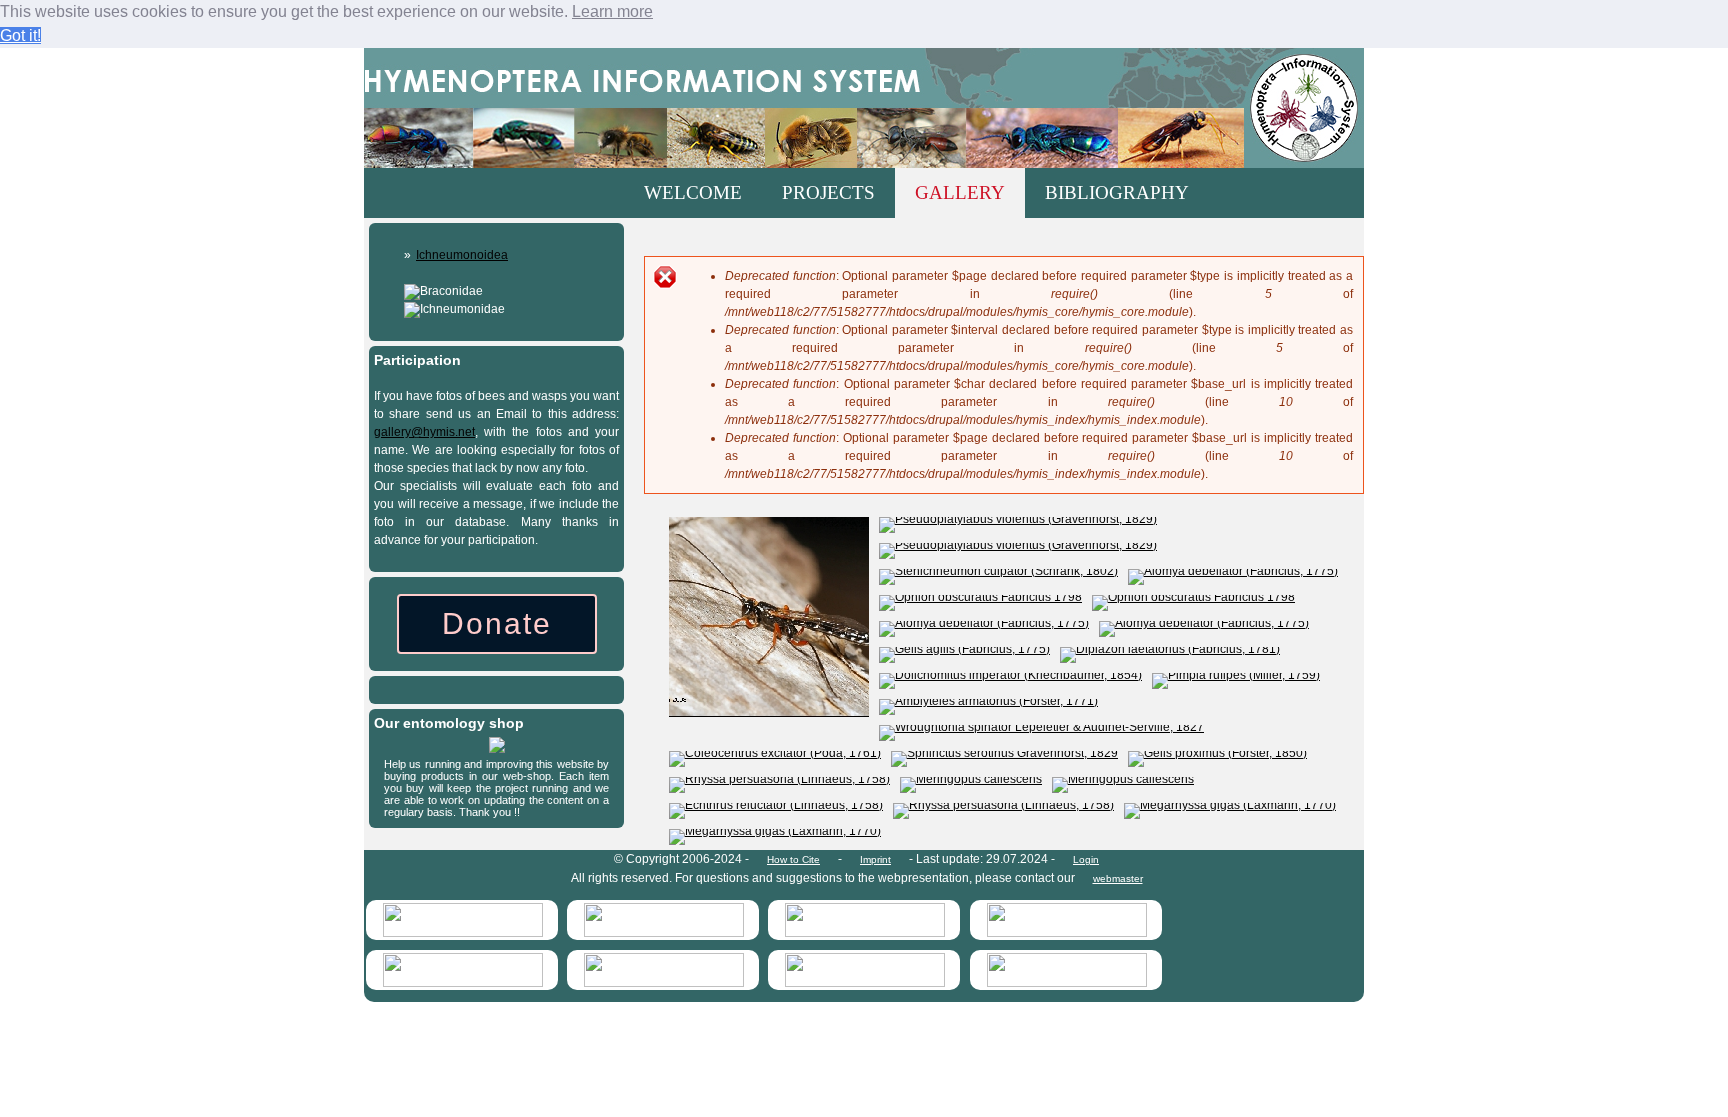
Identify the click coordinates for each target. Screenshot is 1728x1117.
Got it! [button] (20, 35)
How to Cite (793, 859)
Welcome (693, 192)
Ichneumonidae (462, 309)
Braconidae (451, 291)
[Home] (864, 108)
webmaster (1118, 878)
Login (1086, 859)
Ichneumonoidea (462, 255)
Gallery (960, 192)
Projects (828, 192)
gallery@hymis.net (424, 432)
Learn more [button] (612, 11)
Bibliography (1117, 192)
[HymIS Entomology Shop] (497, 749)
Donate (497, 623)
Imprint (875, 859)
